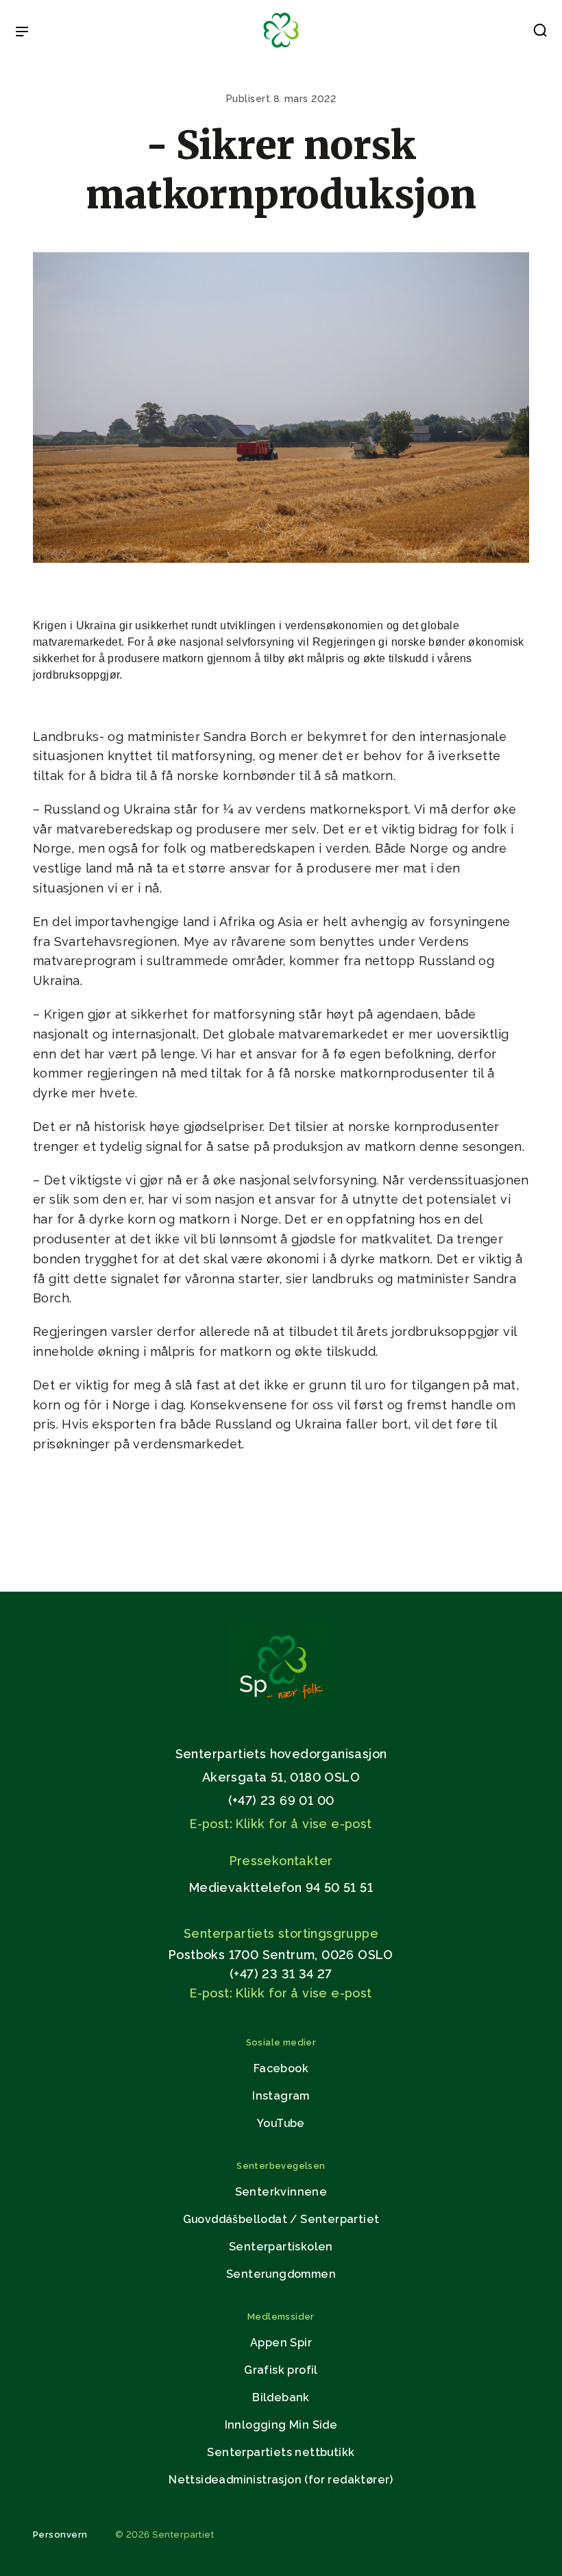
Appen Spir (281, 2343)
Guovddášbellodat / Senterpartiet (281, 2219)
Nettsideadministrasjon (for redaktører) (281, 2480)
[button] (540, 33)
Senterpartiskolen (281, 2247)
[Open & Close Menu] (22, 33)
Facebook (281, 2068)
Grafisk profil (281, 2370)
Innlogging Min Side (281, 2425)
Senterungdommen (281, 2274)
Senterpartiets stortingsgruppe (281, 1933)
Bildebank (281, 2397)
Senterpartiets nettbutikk (281, 2452)
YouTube (281, 2123)
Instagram (281, 2096)
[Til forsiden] (281, 48)
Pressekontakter (281, 1861)
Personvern (60, 2535)
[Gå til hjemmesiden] (281, 1706)
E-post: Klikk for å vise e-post (281, 1824)
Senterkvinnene (281, 2192)
